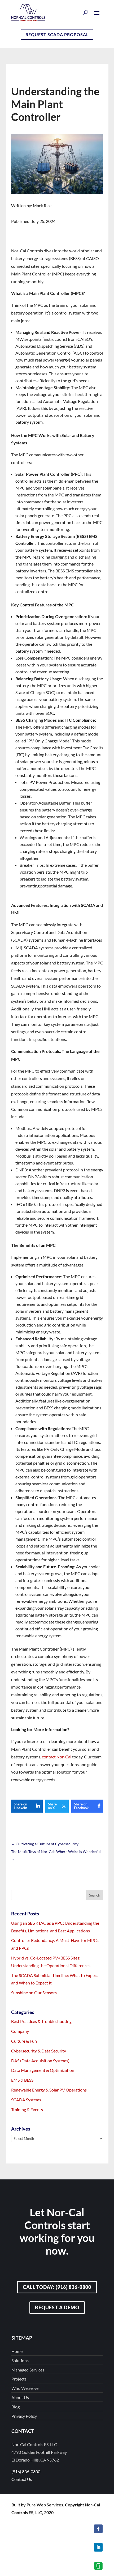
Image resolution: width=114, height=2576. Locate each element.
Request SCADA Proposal (57, 34)
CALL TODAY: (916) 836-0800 (57, 2287)
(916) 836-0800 (26, 2471)
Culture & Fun (24, 2041)
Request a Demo (57, 2307)
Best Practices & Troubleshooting (41, 2021)
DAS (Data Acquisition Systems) (40, 2061)
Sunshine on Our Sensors (34, 1993)
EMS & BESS (22, 2080)
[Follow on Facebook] (98, 2529)
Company (20, 2031)
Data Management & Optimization (43, 2070)
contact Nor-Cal (57, 1757)
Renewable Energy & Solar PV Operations (49, 2090)
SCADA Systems (26, 2100)
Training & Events (27, 2109)
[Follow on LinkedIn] (98, 2547)
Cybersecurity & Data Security (39, 2051)
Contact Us (22, 2479)
